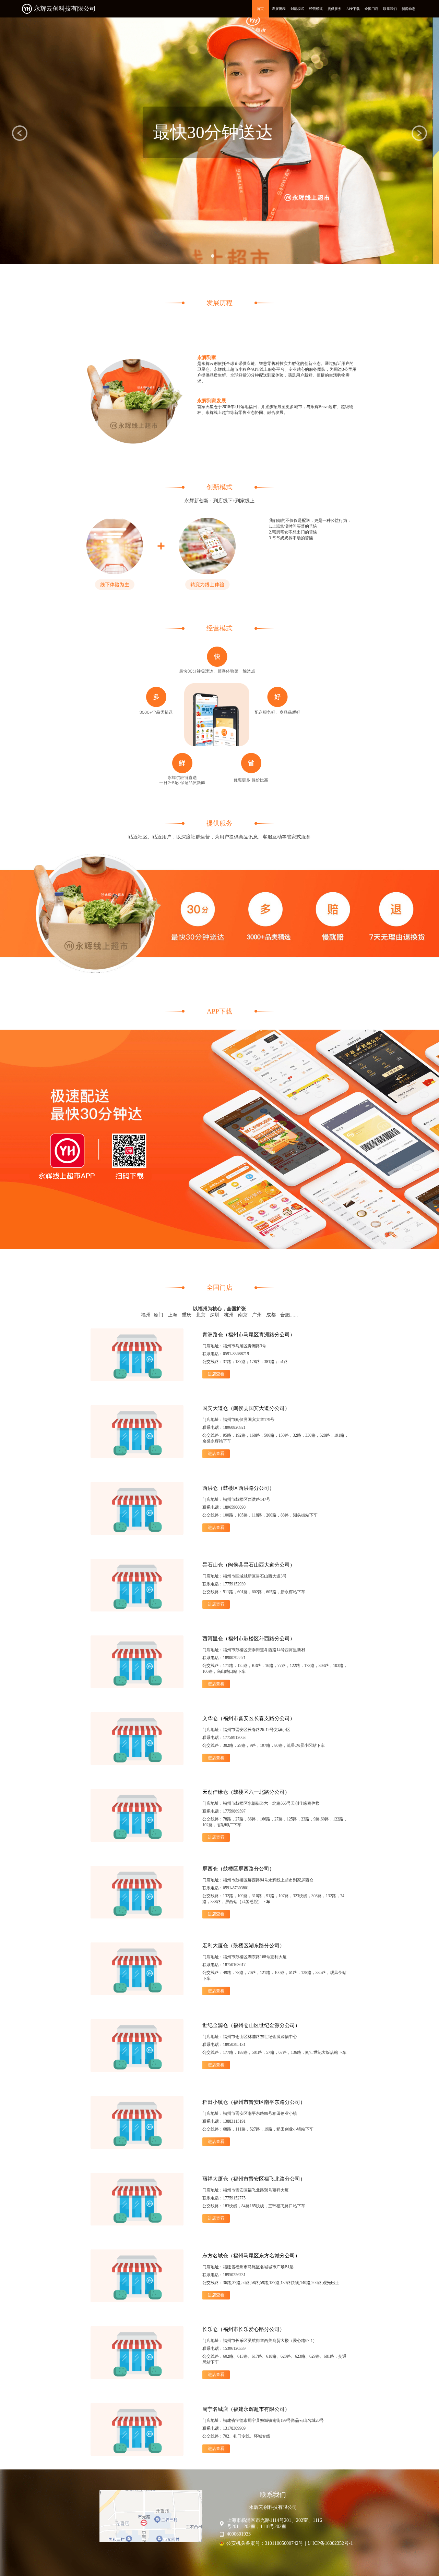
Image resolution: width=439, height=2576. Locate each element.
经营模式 (316, 9)
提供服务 (334, 9)
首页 (260, 9)
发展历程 (279, 9)
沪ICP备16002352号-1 (330, 2543)
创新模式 (297, 9)
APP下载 (353, 9)
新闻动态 (408, 9)
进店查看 (216, 1374)
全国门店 (371, 9)
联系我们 (390, 9)
